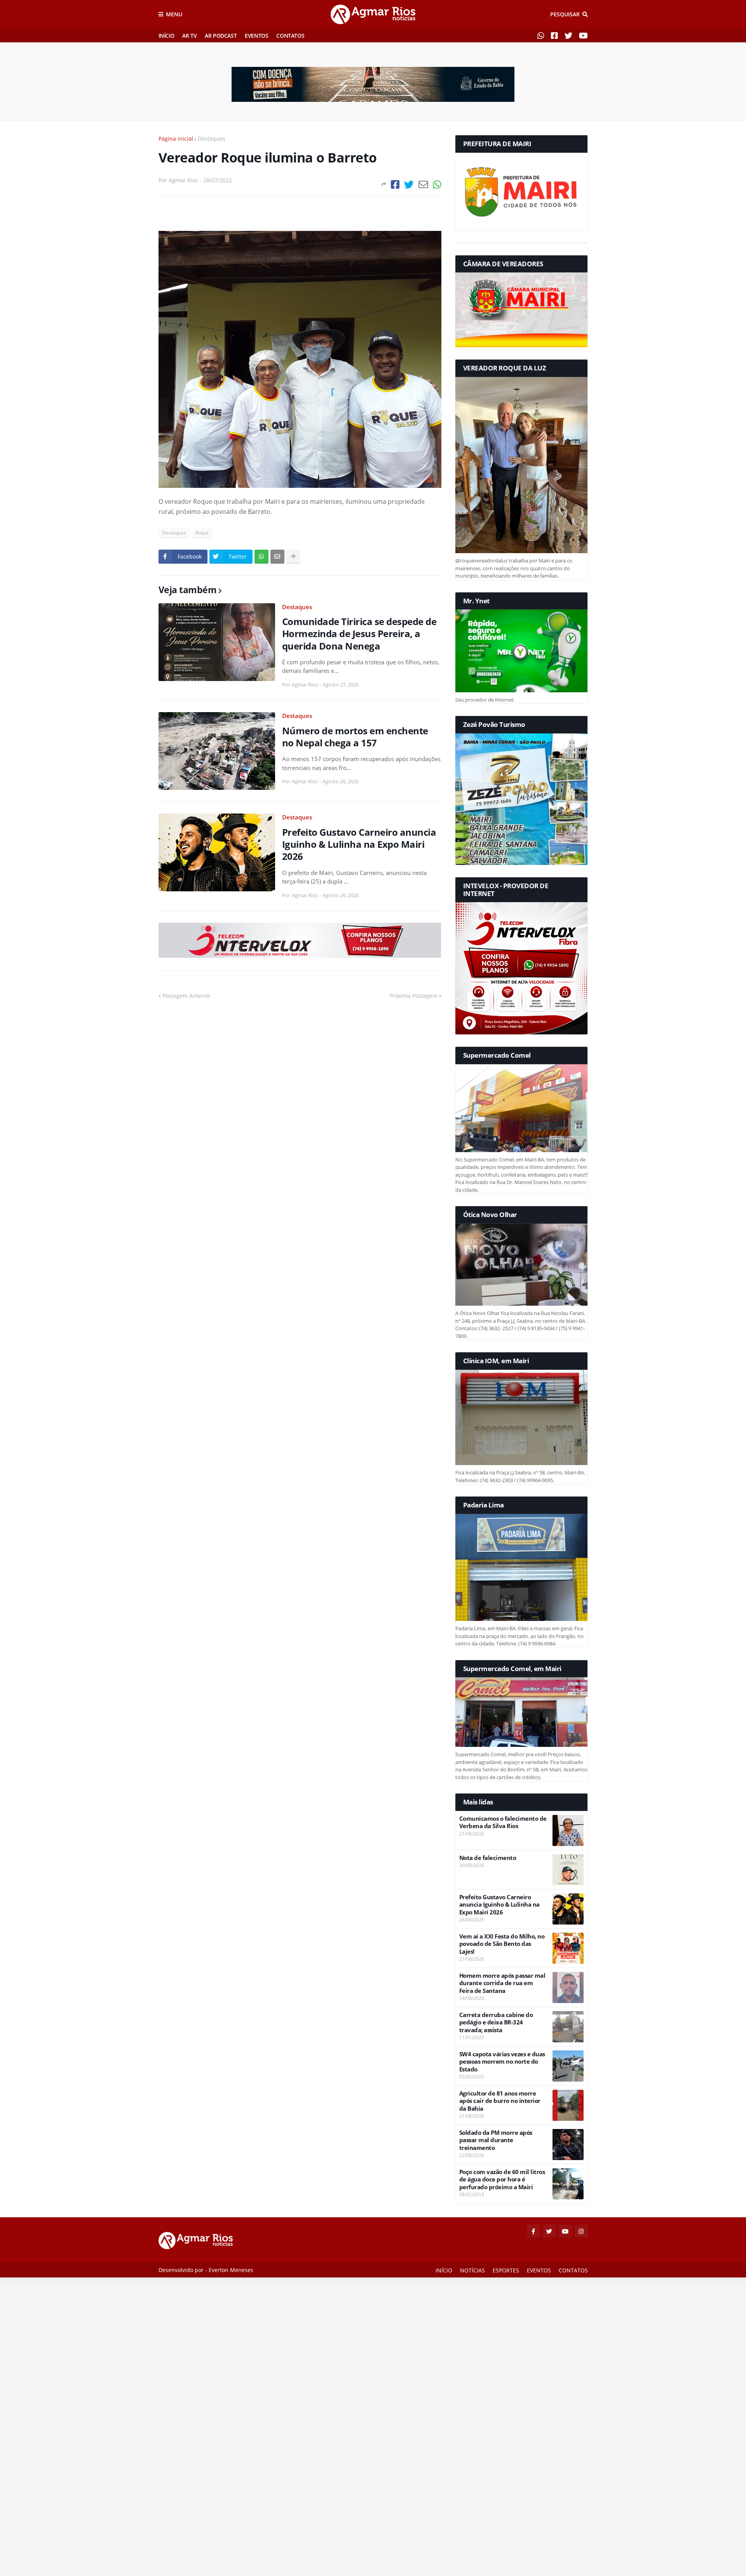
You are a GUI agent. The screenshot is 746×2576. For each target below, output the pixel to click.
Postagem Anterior (186, 996)
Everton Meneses (231, 2270)
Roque (202, 533)
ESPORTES (506, 2270)
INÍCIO (166, 36)
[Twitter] (409, 184)
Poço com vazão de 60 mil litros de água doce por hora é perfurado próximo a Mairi (502, 2180)
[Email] (423, 184)
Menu (174, 14)
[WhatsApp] (437, 184)
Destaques (212, 139)
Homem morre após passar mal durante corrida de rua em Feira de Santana (502, 1983)
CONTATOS (290, 36)
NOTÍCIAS (472, 2270)
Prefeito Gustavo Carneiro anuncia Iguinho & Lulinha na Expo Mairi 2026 (359, 844)
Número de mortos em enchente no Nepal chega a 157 (355, 737)
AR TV (189, 36)
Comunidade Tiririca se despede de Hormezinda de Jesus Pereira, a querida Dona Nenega (359, 634)
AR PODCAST (221, 36)
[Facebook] (395, 184)
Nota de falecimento (488, 1858)
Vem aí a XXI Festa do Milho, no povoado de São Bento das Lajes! (502, 1944)
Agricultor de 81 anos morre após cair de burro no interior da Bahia (500, 2101)
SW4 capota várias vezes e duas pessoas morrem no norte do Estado (502, 2062)
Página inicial (176, 139)
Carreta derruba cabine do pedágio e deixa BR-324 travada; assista (496, 2022)
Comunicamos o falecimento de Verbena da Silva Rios (503, 1822)
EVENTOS (256, 36)
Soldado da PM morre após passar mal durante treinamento (496, 2140)
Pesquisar (565, 14)
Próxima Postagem (414, 996)
